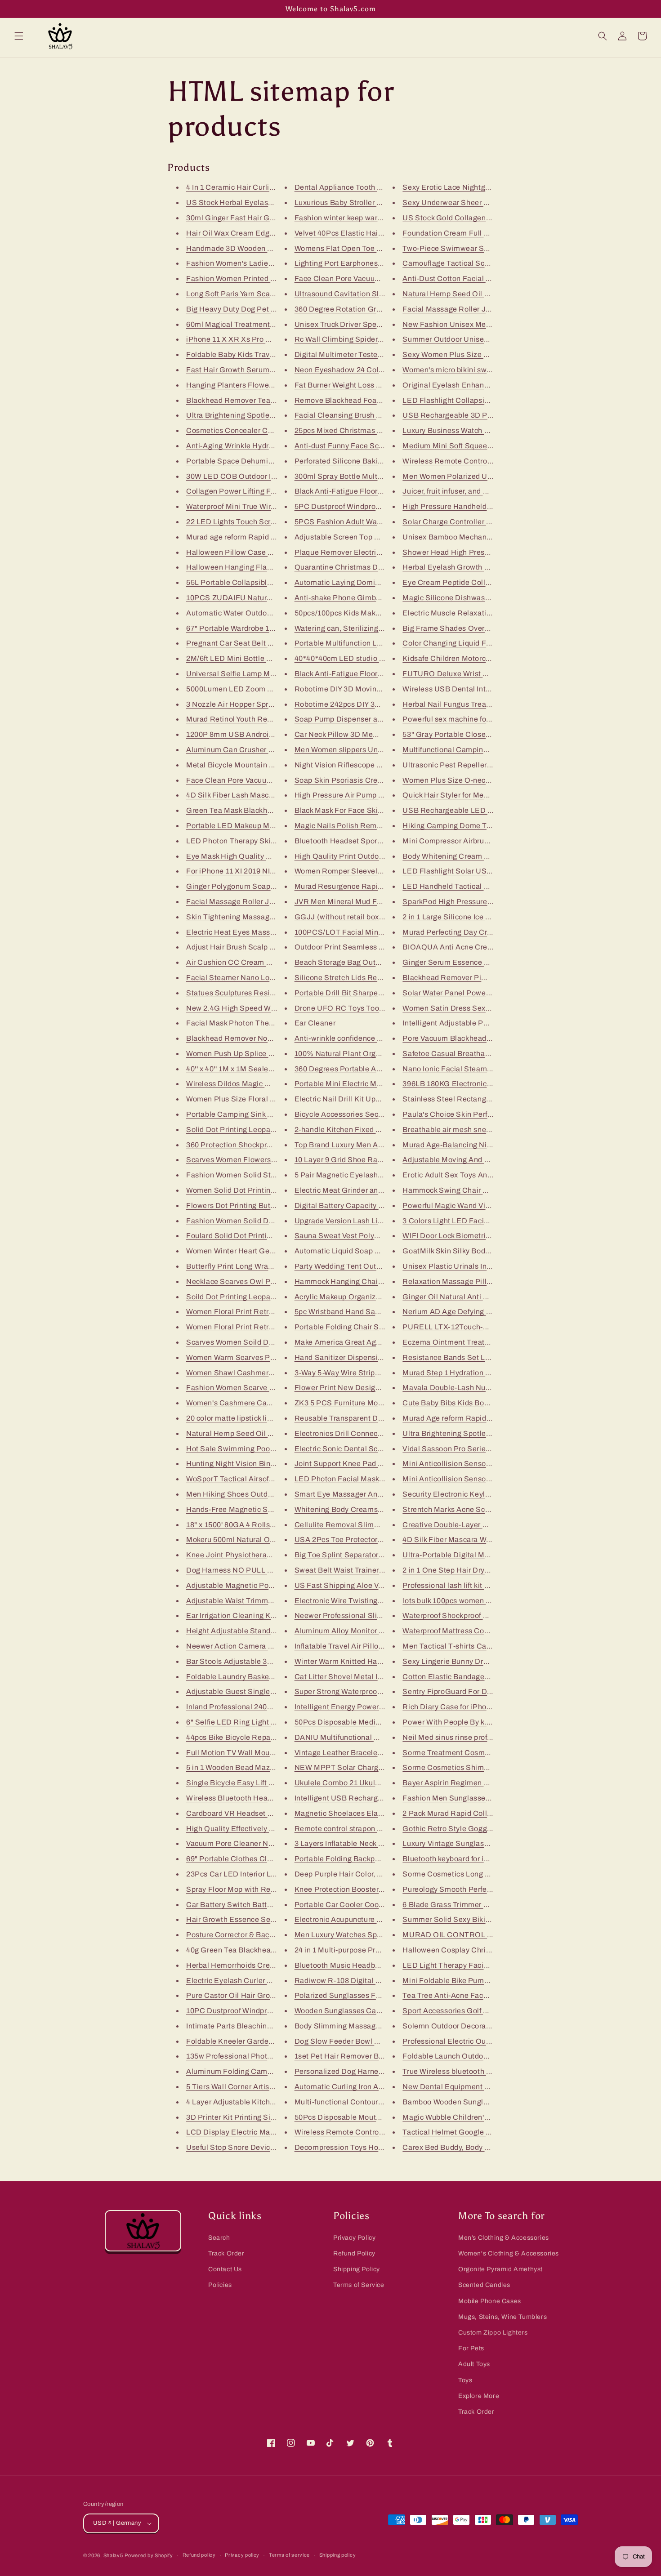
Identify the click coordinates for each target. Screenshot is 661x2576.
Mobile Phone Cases (490, 2301)
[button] (19, 36)
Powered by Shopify (149, 2555)
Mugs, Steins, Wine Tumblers (502, 2317)
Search (219, 2238)
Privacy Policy (354, 2238)
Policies (220, 2285)
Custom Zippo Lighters (493, 2333)
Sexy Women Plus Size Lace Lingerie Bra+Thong (486, 354)
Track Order (226, 2253)
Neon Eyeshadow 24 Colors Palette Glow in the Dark (385, 370)
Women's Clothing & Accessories (509, 2253)
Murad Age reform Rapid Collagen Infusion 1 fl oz (486, 1418)
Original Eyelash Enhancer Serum (461, 385)
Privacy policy (242, 2555)
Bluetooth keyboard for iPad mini (458, 1859)
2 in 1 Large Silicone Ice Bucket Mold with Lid (479, 917)
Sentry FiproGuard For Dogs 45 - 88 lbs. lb (474, 1691)
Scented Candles (484, 2285)
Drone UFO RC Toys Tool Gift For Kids (360, 1008)
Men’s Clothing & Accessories (504, 2238)
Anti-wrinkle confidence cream (346, 1038)
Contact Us (225, 2269)
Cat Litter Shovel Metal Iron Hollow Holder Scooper (382, 1677)
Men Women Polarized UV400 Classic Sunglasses (488, 476)
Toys (465, 2380)
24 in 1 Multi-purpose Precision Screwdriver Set (376, 1950)
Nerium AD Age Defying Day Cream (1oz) (473, 1312)
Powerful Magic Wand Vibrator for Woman (473, 1206)
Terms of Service (359, 2285)
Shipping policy (338, 2555)
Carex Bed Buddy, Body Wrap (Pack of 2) (472, 2147)
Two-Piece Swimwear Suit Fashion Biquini (475, 248)
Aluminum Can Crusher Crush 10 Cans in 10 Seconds (277, 750)
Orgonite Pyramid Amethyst (500, 2269)
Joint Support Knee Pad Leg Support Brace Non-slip (384, 1464)
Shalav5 (113, 2555)
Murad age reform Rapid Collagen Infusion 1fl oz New (277, 537)
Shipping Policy (357, 2269)
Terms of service (289, 2555)
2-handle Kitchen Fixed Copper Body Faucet (371, 1130)
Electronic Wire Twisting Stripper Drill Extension (377, 1601)
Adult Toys (474, 2364)
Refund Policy (354, 2253)
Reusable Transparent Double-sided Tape (366, 1418)
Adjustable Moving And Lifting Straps (466, 1160)
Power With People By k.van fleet (459, 1722)
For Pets (471, 2348)
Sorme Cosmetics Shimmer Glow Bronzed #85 (482, 1767)
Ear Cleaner (315, 1023)
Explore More (479, 2396)
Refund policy (199, 2555)
